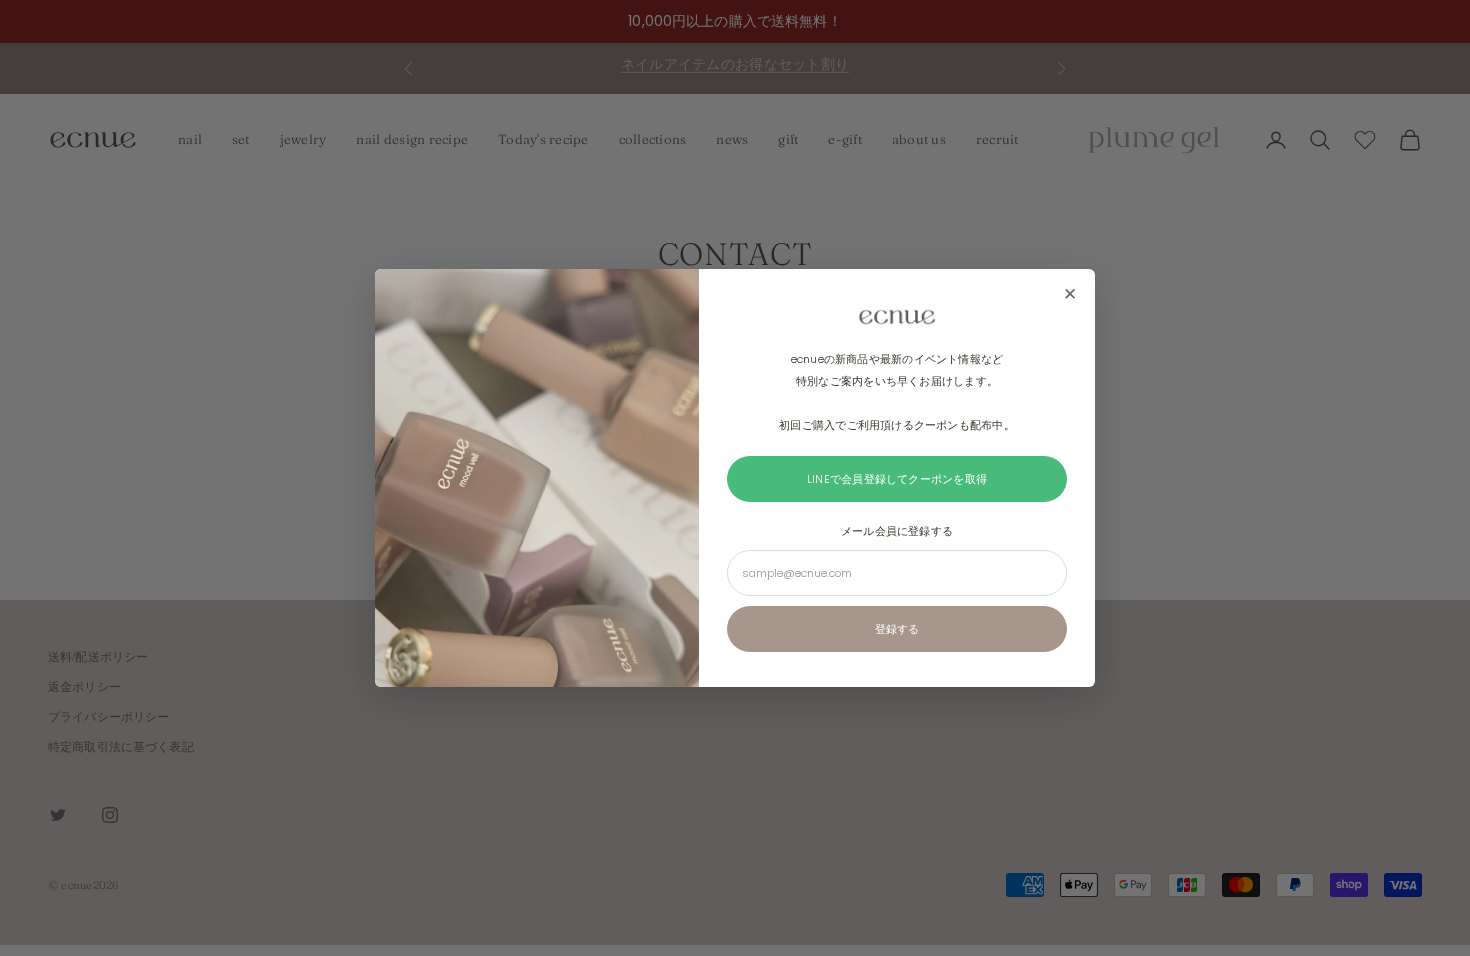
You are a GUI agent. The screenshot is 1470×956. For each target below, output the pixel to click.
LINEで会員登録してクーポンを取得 (897, 479)
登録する (897, 629)
